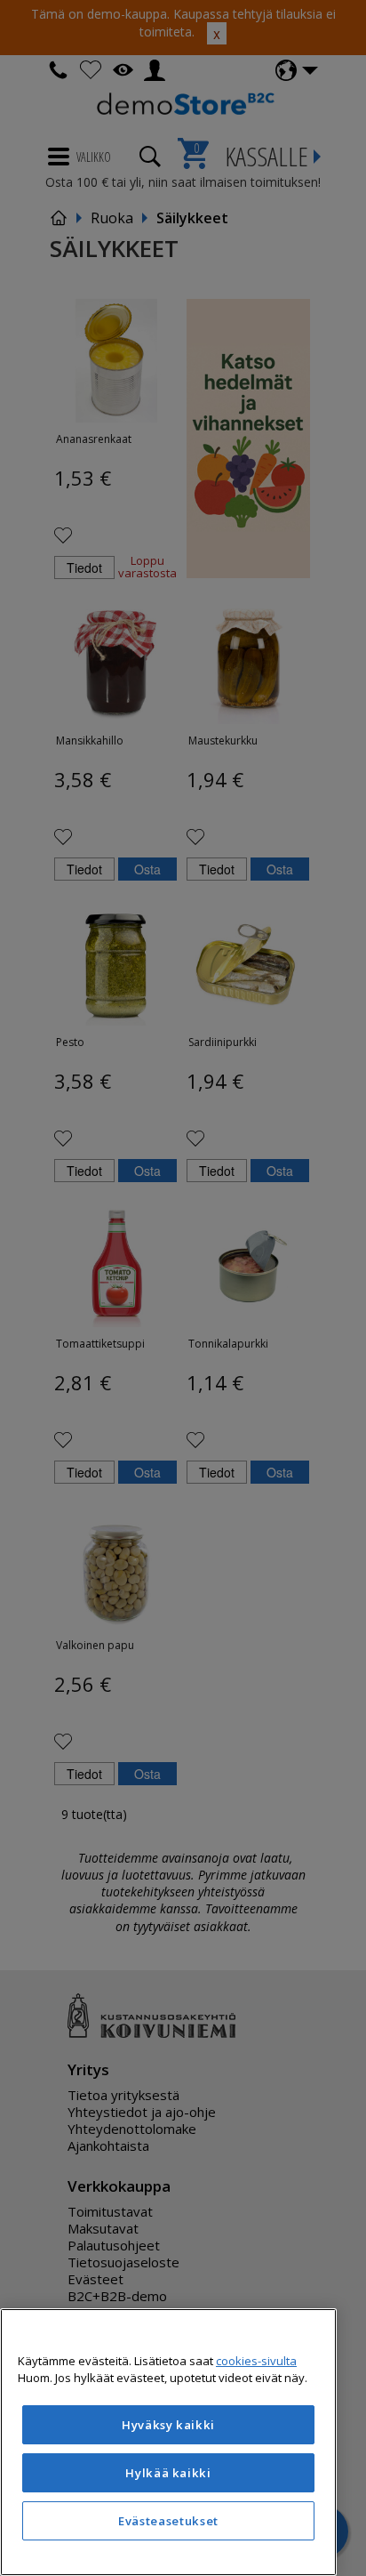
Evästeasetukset (168, 2521)
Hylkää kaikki (168, 2473)
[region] (168, 2442)
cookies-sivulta (256, 2361)
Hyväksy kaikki (168, 2425)
